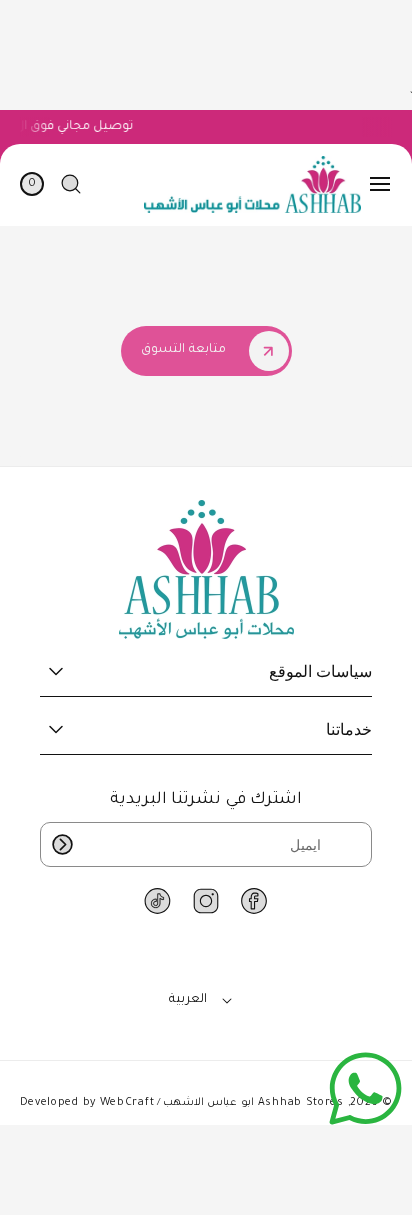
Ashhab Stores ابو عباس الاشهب (253, 1103)
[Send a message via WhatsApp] (365, 1088)
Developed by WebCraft (87, 1103)
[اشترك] (62, 844)
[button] (380, 184)
